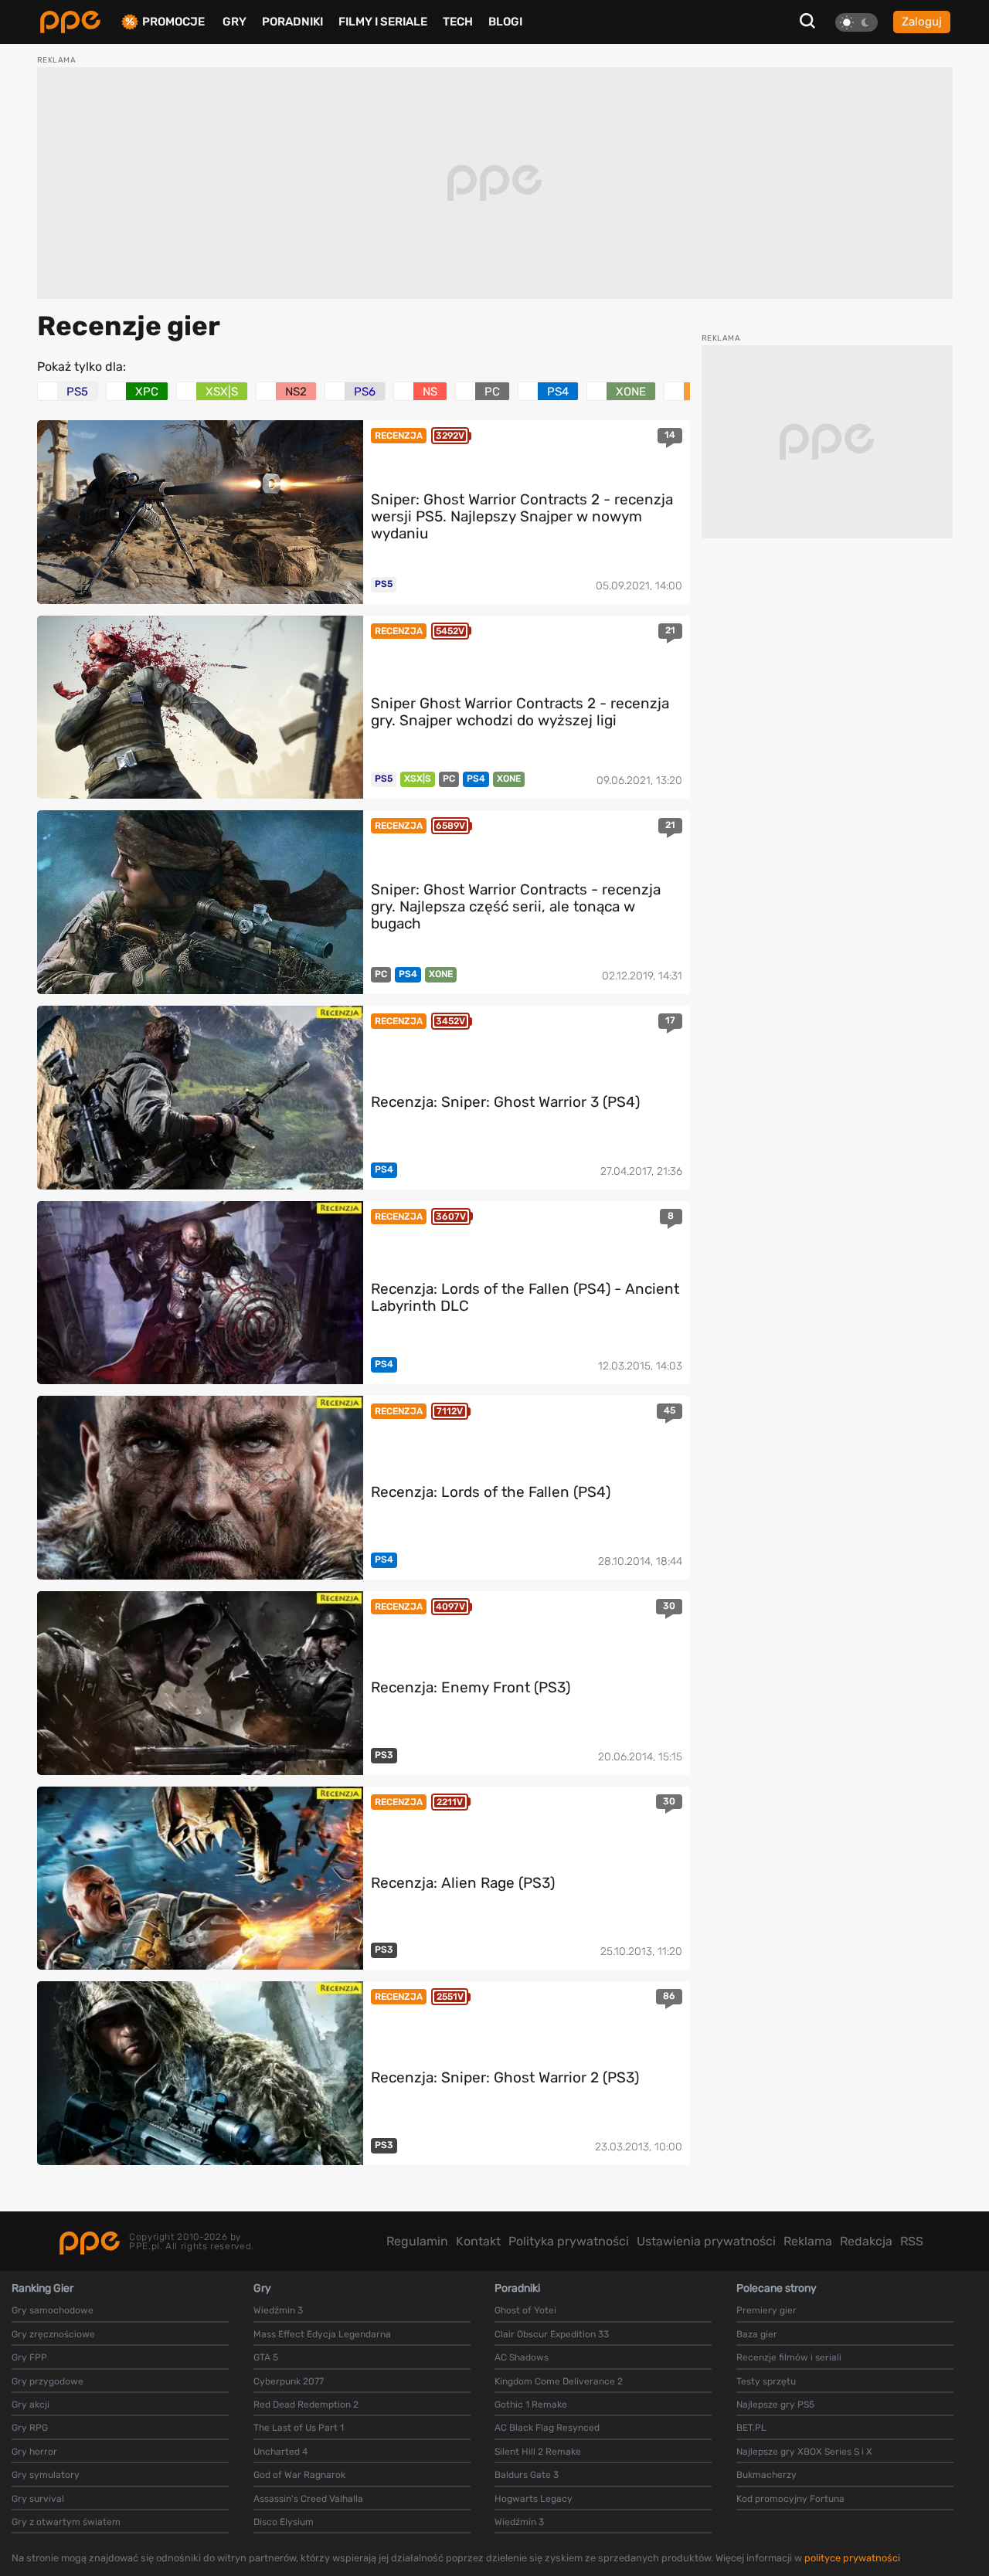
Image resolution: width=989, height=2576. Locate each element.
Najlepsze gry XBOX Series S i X (804, 2452)
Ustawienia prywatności (706, 2241)
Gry (235, 22)
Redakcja (866, 2241)
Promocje (173, 22)
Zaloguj (922, 22)
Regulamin (417, 2241)
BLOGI (505, 22)
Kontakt (478, 2241)
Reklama (808, 2241)
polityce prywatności (852, 2558)
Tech (458, 22)
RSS (912, 2241)
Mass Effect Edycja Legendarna (322, 2334)
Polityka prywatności (569, 2241)
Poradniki (292, 22)
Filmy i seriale (383, 22)
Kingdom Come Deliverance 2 (559, 2381)
